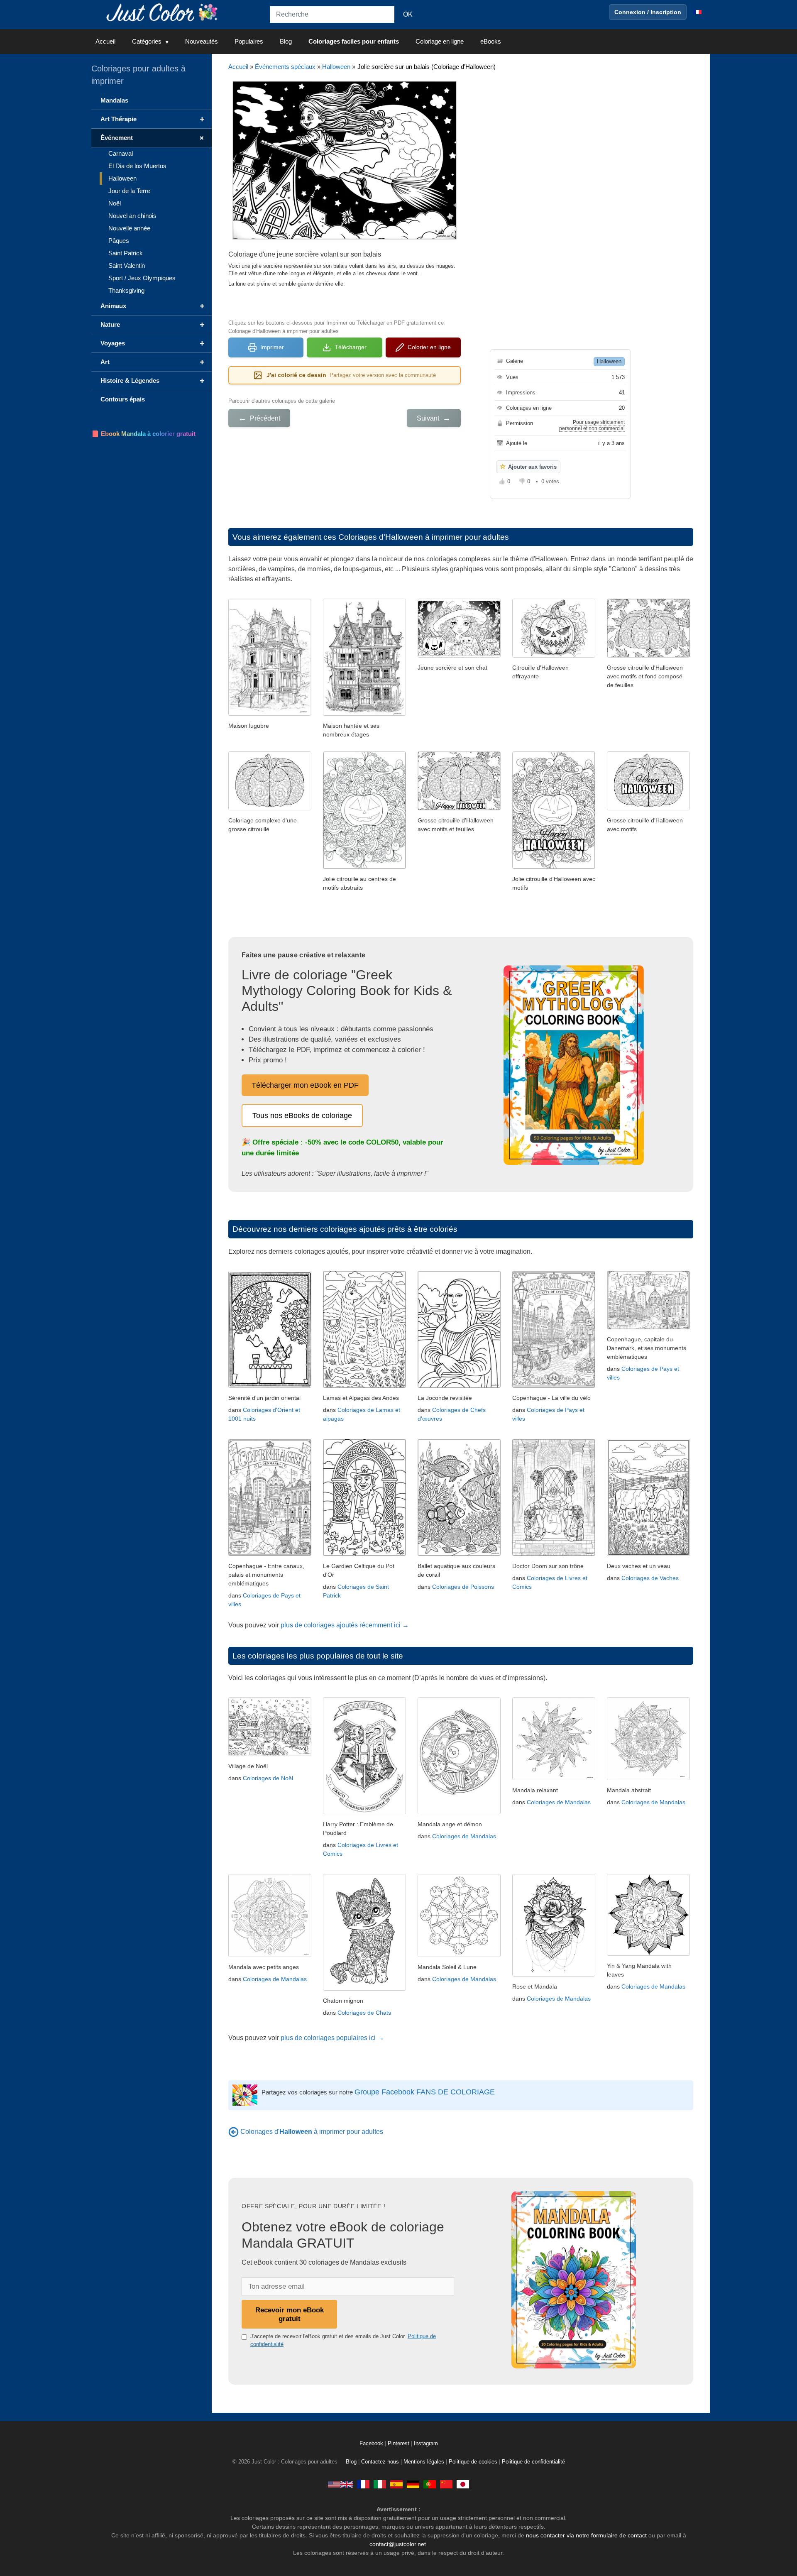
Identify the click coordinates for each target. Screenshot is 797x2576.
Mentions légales (424, 2462)
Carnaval (121, 153)
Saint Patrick (126, 253)
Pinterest (399, 2444)
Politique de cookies (473, 2462)
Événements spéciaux (285, 67)
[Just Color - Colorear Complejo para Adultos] (396, 2484)
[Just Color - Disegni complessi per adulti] (380, 2484)
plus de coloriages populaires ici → (332, 2038)
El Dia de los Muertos (137, 166)
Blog (286, 41)
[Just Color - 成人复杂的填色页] (446, 2484)
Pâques (119, 241)
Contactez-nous (380, 2462)
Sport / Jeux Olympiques (142, 278)
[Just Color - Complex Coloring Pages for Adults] (340, 2484)
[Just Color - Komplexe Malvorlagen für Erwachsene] (413, 2484)
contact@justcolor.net (398, 2544)
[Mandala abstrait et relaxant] (648, 1778)
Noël (115, 203)
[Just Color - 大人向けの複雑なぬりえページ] (463, 2484)
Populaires (249, 41)
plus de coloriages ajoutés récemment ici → (345, 1625)
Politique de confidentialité (533, 2462)
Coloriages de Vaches (650, 1578)
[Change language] (697, 12)
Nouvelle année (129, 228)
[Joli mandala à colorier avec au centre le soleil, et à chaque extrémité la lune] (459, 1955)
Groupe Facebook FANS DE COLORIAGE (425, 2092)
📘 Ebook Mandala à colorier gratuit (143, 434)
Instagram (426, 2444)
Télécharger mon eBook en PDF (305, 1085)
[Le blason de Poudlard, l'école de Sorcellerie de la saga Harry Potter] (364, 1812)
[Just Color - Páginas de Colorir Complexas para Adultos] (430, 2484)
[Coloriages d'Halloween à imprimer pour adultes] (233, 2132)
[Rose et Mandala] (554, 1974)
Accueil (105, 41)
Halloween (336, 67)
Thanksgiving (126, 290)
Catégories (147, 41)
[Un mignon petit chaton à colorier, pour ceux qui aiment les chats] (364, 1988)
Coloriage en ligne (440, 41)
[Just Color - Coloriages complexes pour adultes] (363, 2484)
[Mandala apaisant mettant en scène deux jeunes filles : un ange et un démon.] (459, 1812)
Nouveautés (202, 41)
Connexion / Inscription (648, 12)
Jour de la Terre (129, 191)
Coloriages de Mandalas (464, 1836)
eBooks (491, 41)
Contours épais (123, 399)
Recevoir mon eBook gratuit (290, 2314)
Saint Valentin (127, 265)
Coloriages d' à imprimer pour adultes (312, 2132)
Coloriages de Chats (364, 2013)
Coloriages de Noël (268, 1778)
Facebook (372, 2444)
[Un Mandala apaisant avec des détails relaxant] (554, 1778)
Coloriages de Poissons (463, 1587)
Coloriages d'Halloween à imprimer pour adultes (424, 537)
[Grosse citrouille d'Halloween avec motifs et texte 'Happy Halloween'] (648, 808)
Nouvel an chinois (132, 216)
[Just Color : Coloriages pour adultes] (164, 12)
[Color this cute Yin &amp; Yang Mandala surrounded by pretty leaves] (648, 1953)
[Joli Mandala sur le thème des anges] (270, 1955)
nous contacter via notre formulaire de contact (586, 2535)
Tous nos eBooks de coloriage (302, 1116)
